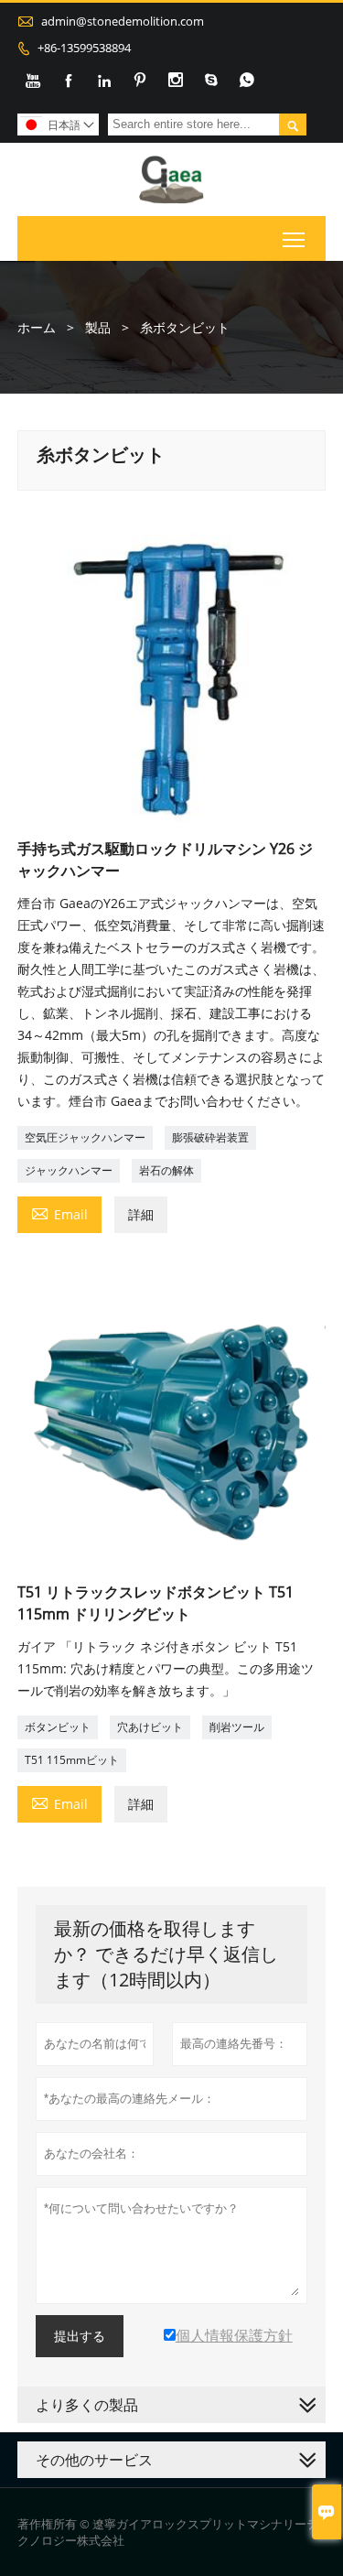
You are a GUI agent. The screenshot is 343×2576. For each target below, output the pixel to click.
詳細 (141, 1214)
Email (59, 1213)
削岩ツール (237, 1727)
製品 (98, 327)
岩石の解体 (166, 1170)
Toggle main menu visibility (294, 238)
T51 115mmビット (72, 1760)
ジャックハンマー (69, 1170)
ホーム (37, 327)
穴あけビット (150, 1727)
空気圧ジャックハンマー (85, 1137)
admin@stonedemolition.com (123, 21)
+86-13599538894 (84, 48)
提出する (80, 2336)
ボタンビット (58, 1727)
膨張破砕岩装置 (210, 1137)
